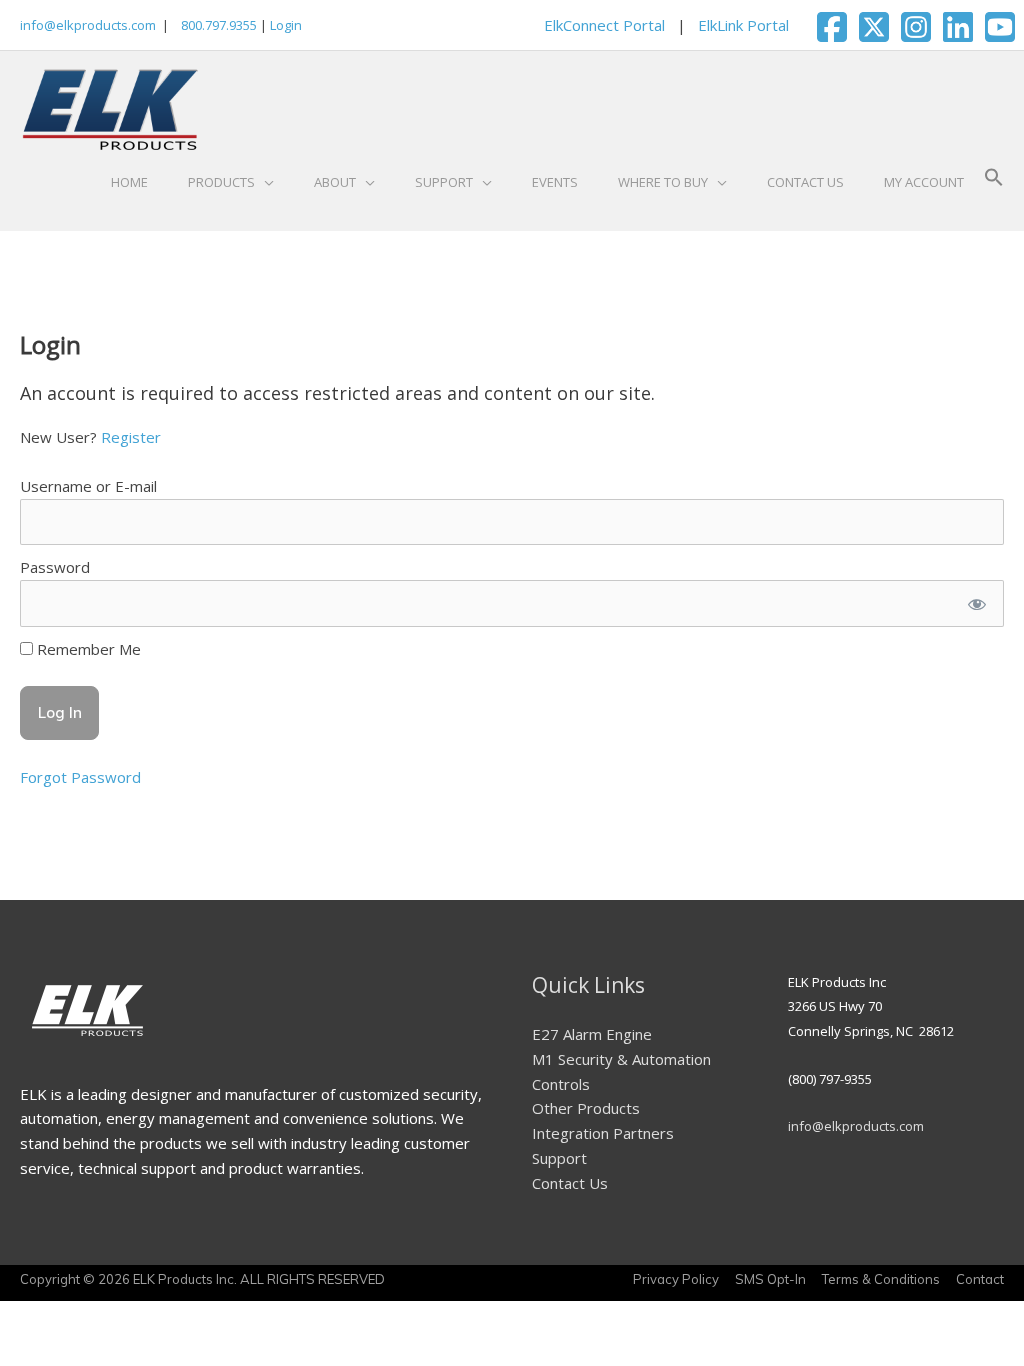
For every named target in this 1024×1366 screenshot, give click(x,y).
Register (131, 437)
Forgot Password (80, 777)
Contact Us (570, 1183)
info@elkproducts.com (88, 25)
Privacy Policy (676, 1279)
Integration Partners (603, 1133)
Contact (980, 1279)
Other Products (586, 1108)
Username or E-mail (88, 486)
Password (55, 567)
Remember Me (87, 649)
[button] (994, 182)
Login (286, 25)
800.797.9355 (217, 25)
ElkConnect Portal (604, 25)
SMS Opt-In (770, 1279)
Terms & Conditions (881, 1279)
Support (559, 1158)
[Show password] (976, 603)
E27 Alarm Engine (592, 1034)
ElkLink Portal (743, 25)
